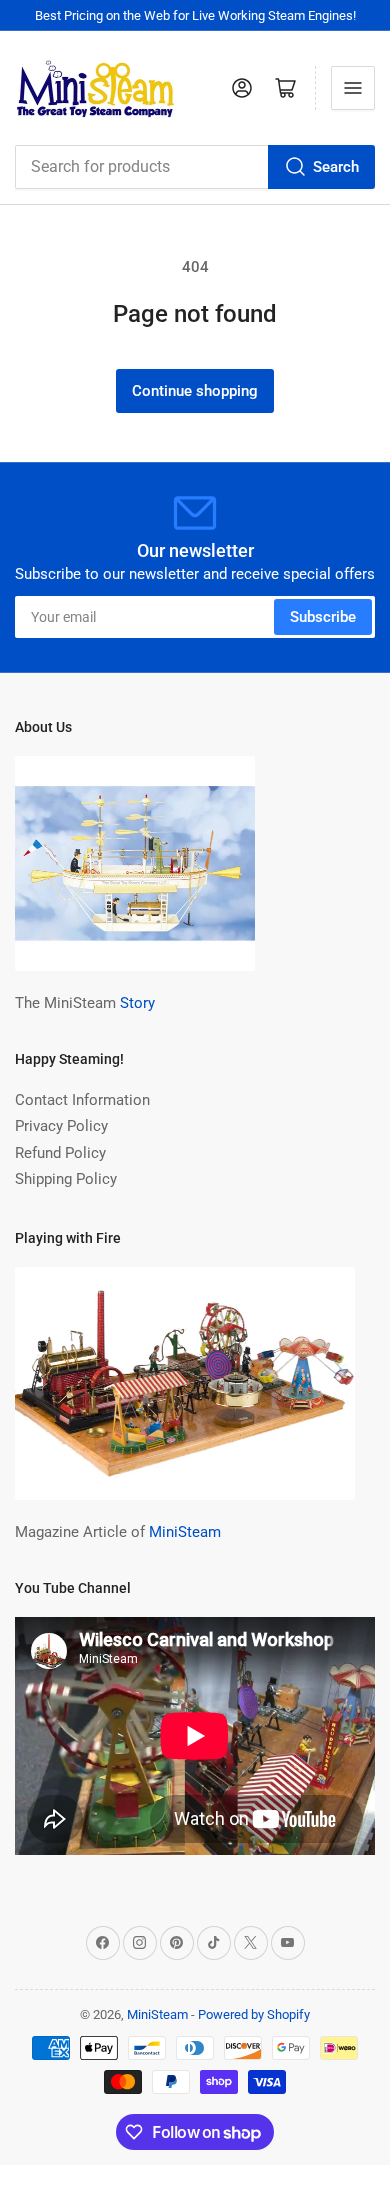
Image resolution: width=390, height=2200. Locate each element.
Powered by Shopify (254, 2014)
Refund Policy (60, 1153)
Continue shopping (195, 391)
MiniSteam (185, 1532)
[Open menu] (353, 88)
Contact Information (82, 1100)
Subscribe (323, 617)
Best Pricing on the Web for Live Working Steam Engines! (195, 15)
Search (336, 167)
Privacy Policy (61, 1126)
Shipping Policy (66, 1179)
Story (137, 1003)
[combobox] (195, 167)
